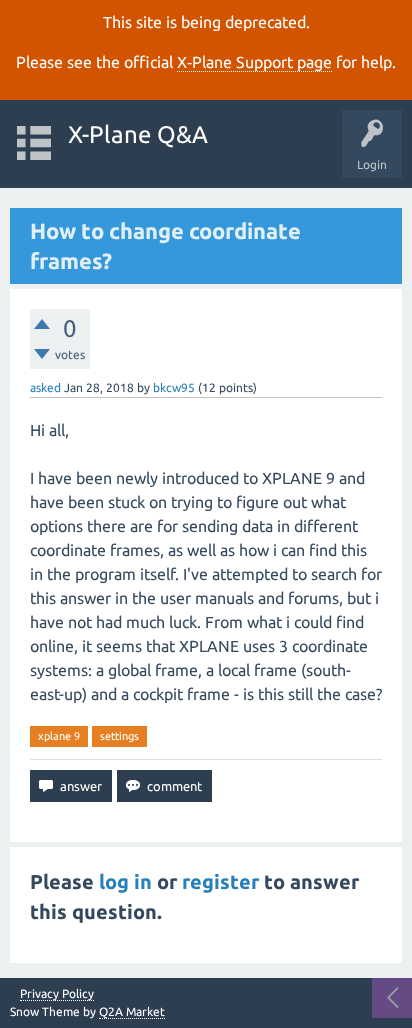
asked (45, 387)
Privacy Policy (57, 994)
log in (125, 881)
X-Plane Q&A (138, 134)
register (220, 881)
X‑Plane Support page (254, 62)
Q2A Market (132, 1011)
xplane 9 (59, 736)
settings (119, 736)
